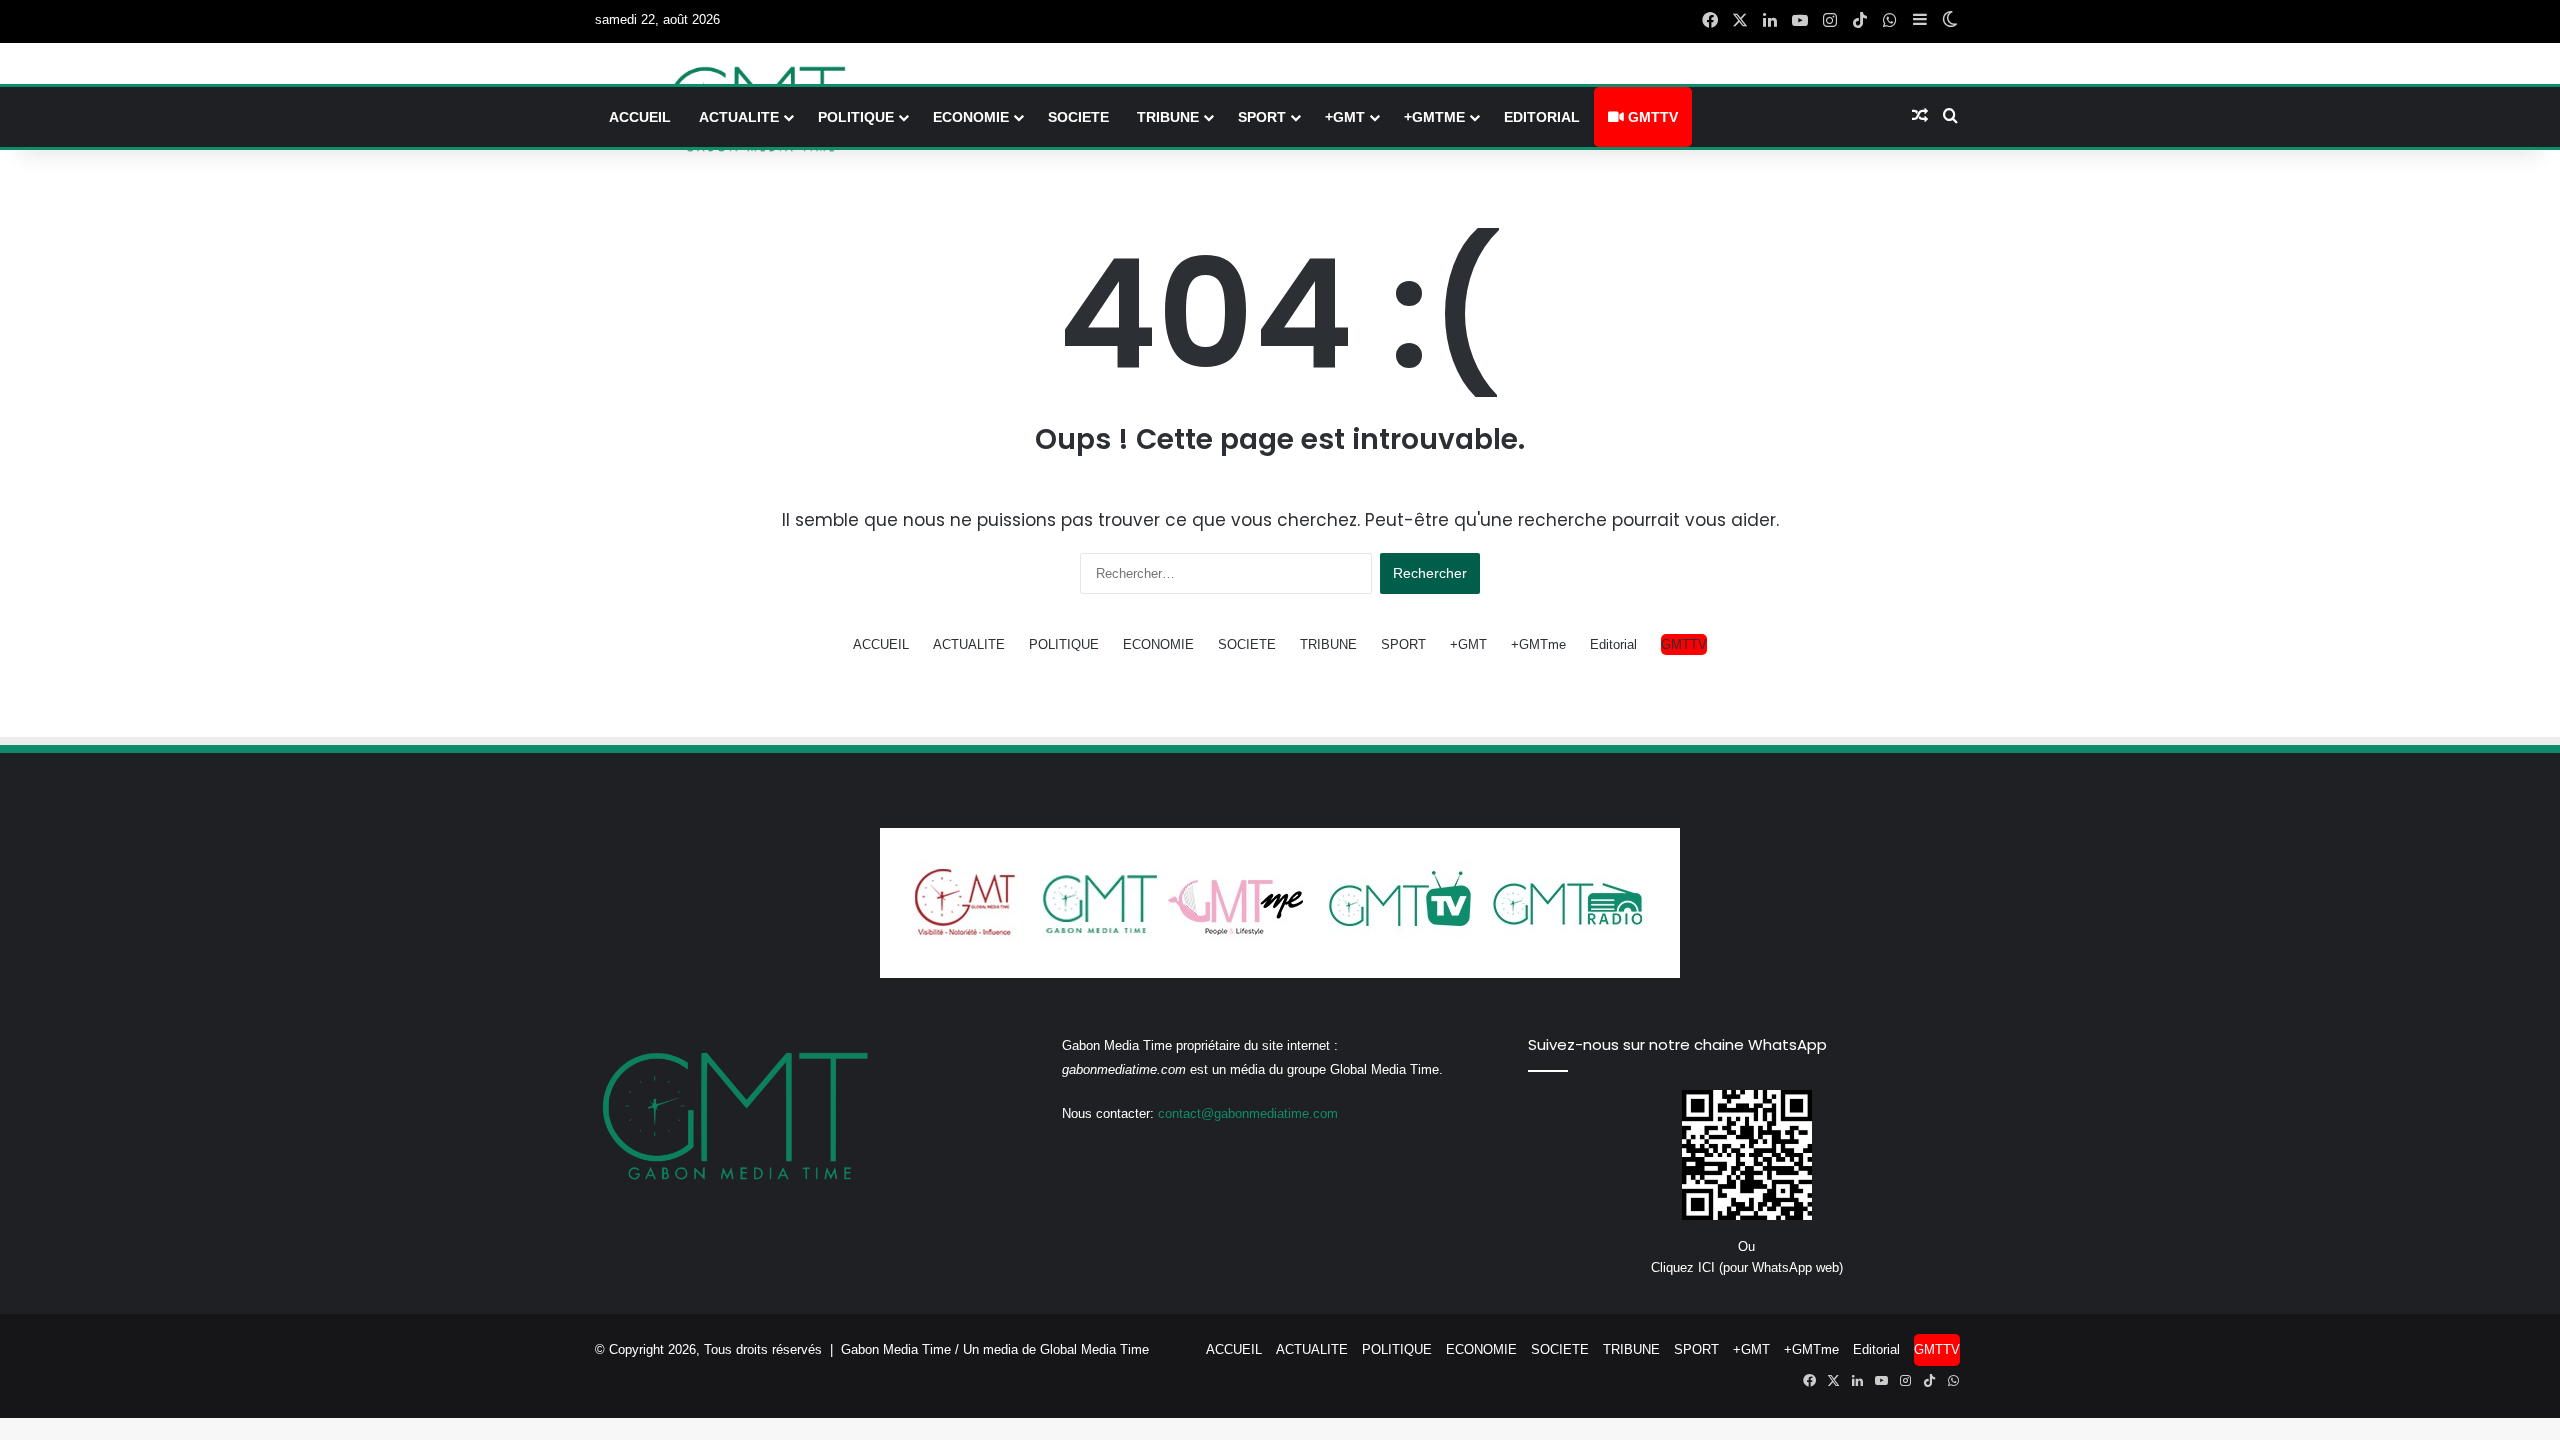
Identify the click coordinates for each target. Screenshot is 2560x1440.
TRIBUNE (1168, 117)
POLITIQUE (856, 117)
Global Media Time (1094, 1349)
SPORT (1262, 117)
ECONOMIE (971, 117)
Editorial (1542, 117)
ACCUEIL (640, 117)
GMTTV (1651, 117)
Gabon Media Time (896, 1349)
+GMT (1345, 117)
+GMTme (1434, 117)
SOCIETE (1078, 117)
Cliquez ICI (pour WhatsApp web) (1747, 1267)
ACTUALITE (739, 117)
